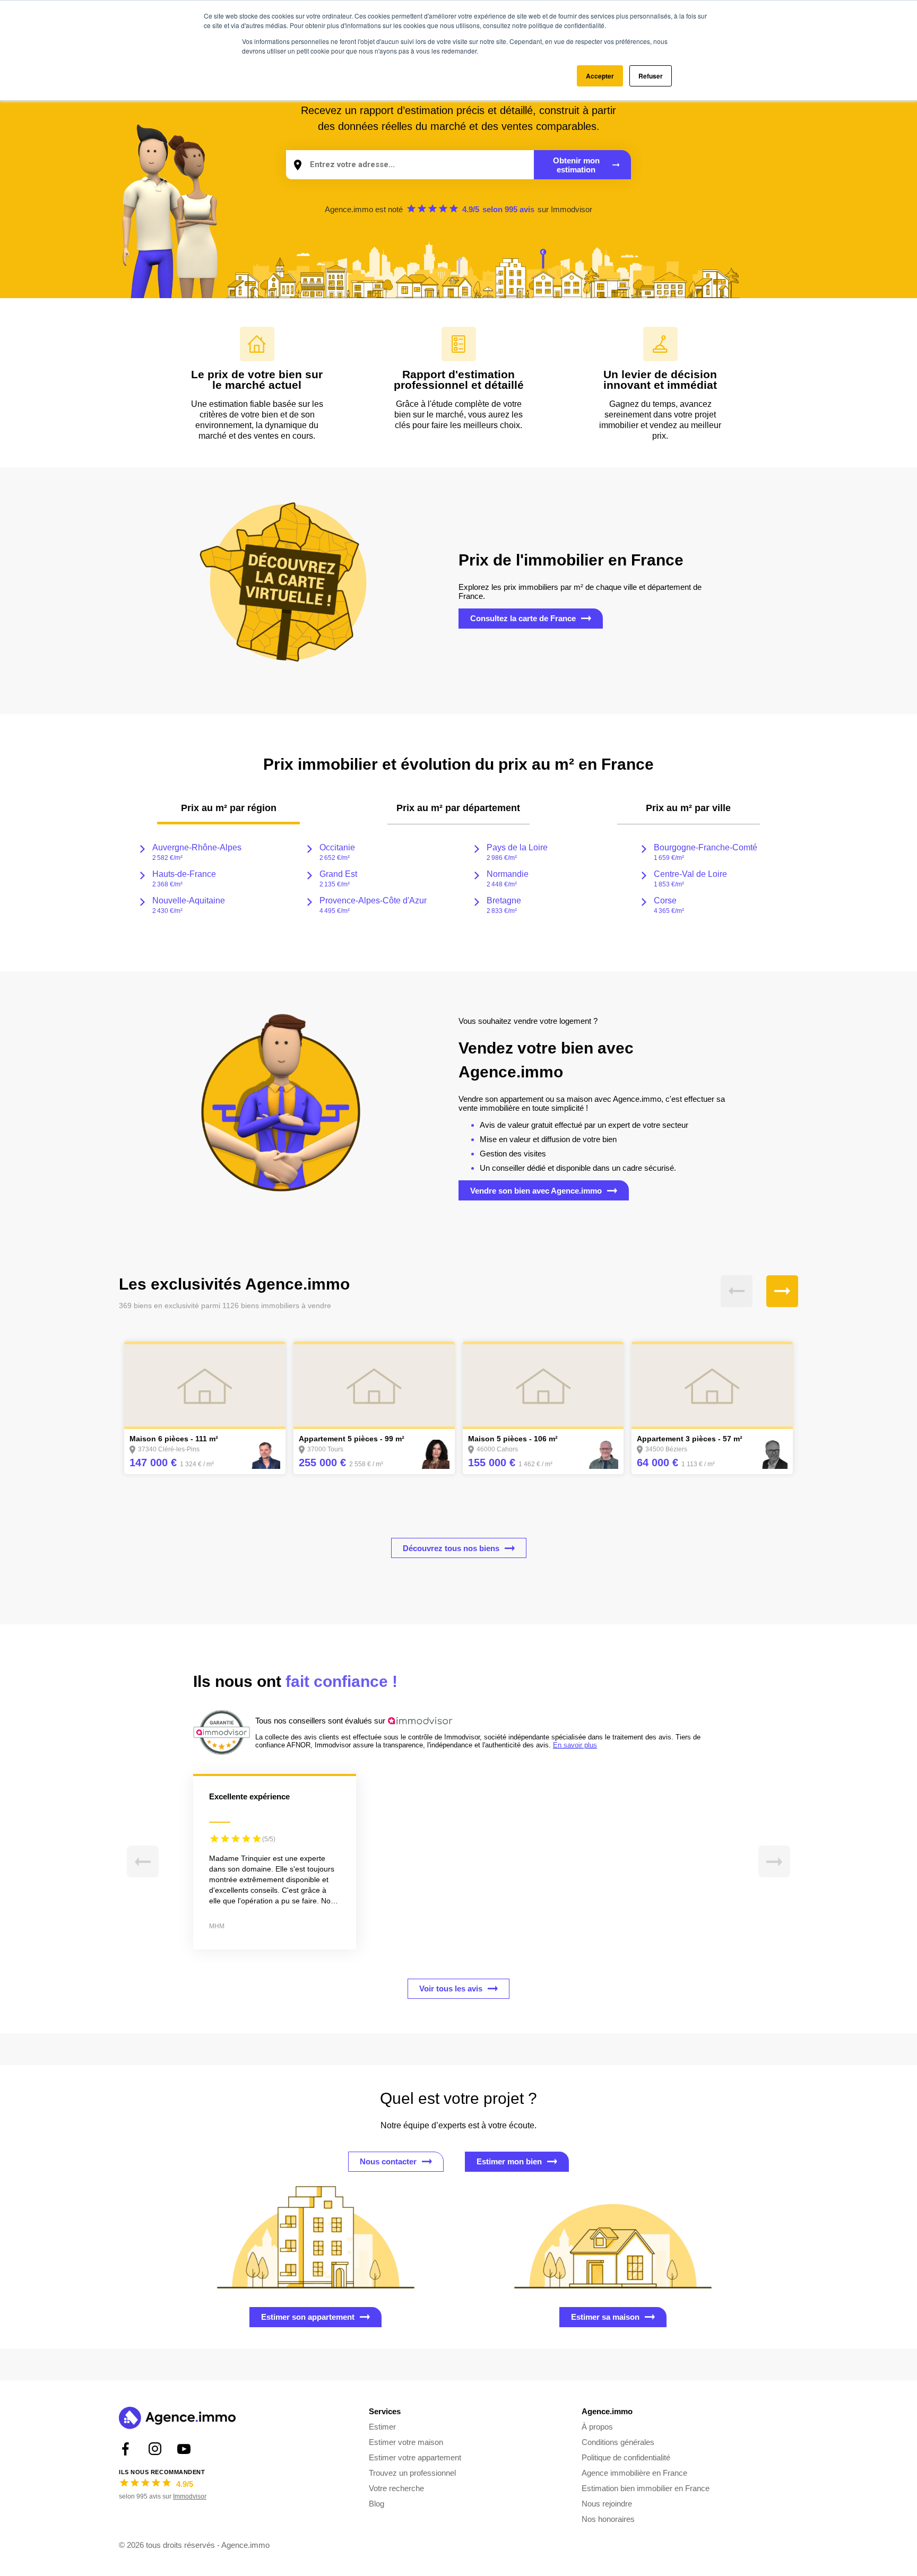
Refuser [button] (651, 76)
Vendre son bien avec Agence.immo (536, 1191)
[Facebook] (126, 2449)
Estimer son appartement (308, 2317)
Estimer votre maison (406, 2442)
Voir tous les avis (451, 1988)
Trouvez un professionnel (412, 2473)
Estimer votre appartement (415, 2457)
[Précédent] (737, 1291)
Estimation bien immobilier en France (646, 2488)
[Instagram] (155, 2449)
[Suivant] (782, 1291)
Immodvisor (572, 209)
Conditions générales (618, 2442)
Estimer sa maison (605, 2317)
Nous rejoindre (607, 2504)
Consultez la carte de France (523, 618)
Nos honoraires (608, 2519)
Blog (377, 2504)
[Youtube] (184, 2449)
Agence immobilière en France (634, 2473)
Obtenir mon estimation (576, 165)
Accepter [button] (600, 76)
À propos (597, 2427)
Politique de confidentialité (626, 2457)
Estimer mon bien (509, 2161)
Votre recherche (396, 2488)
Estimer (382, 2427)
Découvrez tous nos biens (451, 1548)
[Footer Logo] (177, 2419)
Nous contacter (388, 2161)
